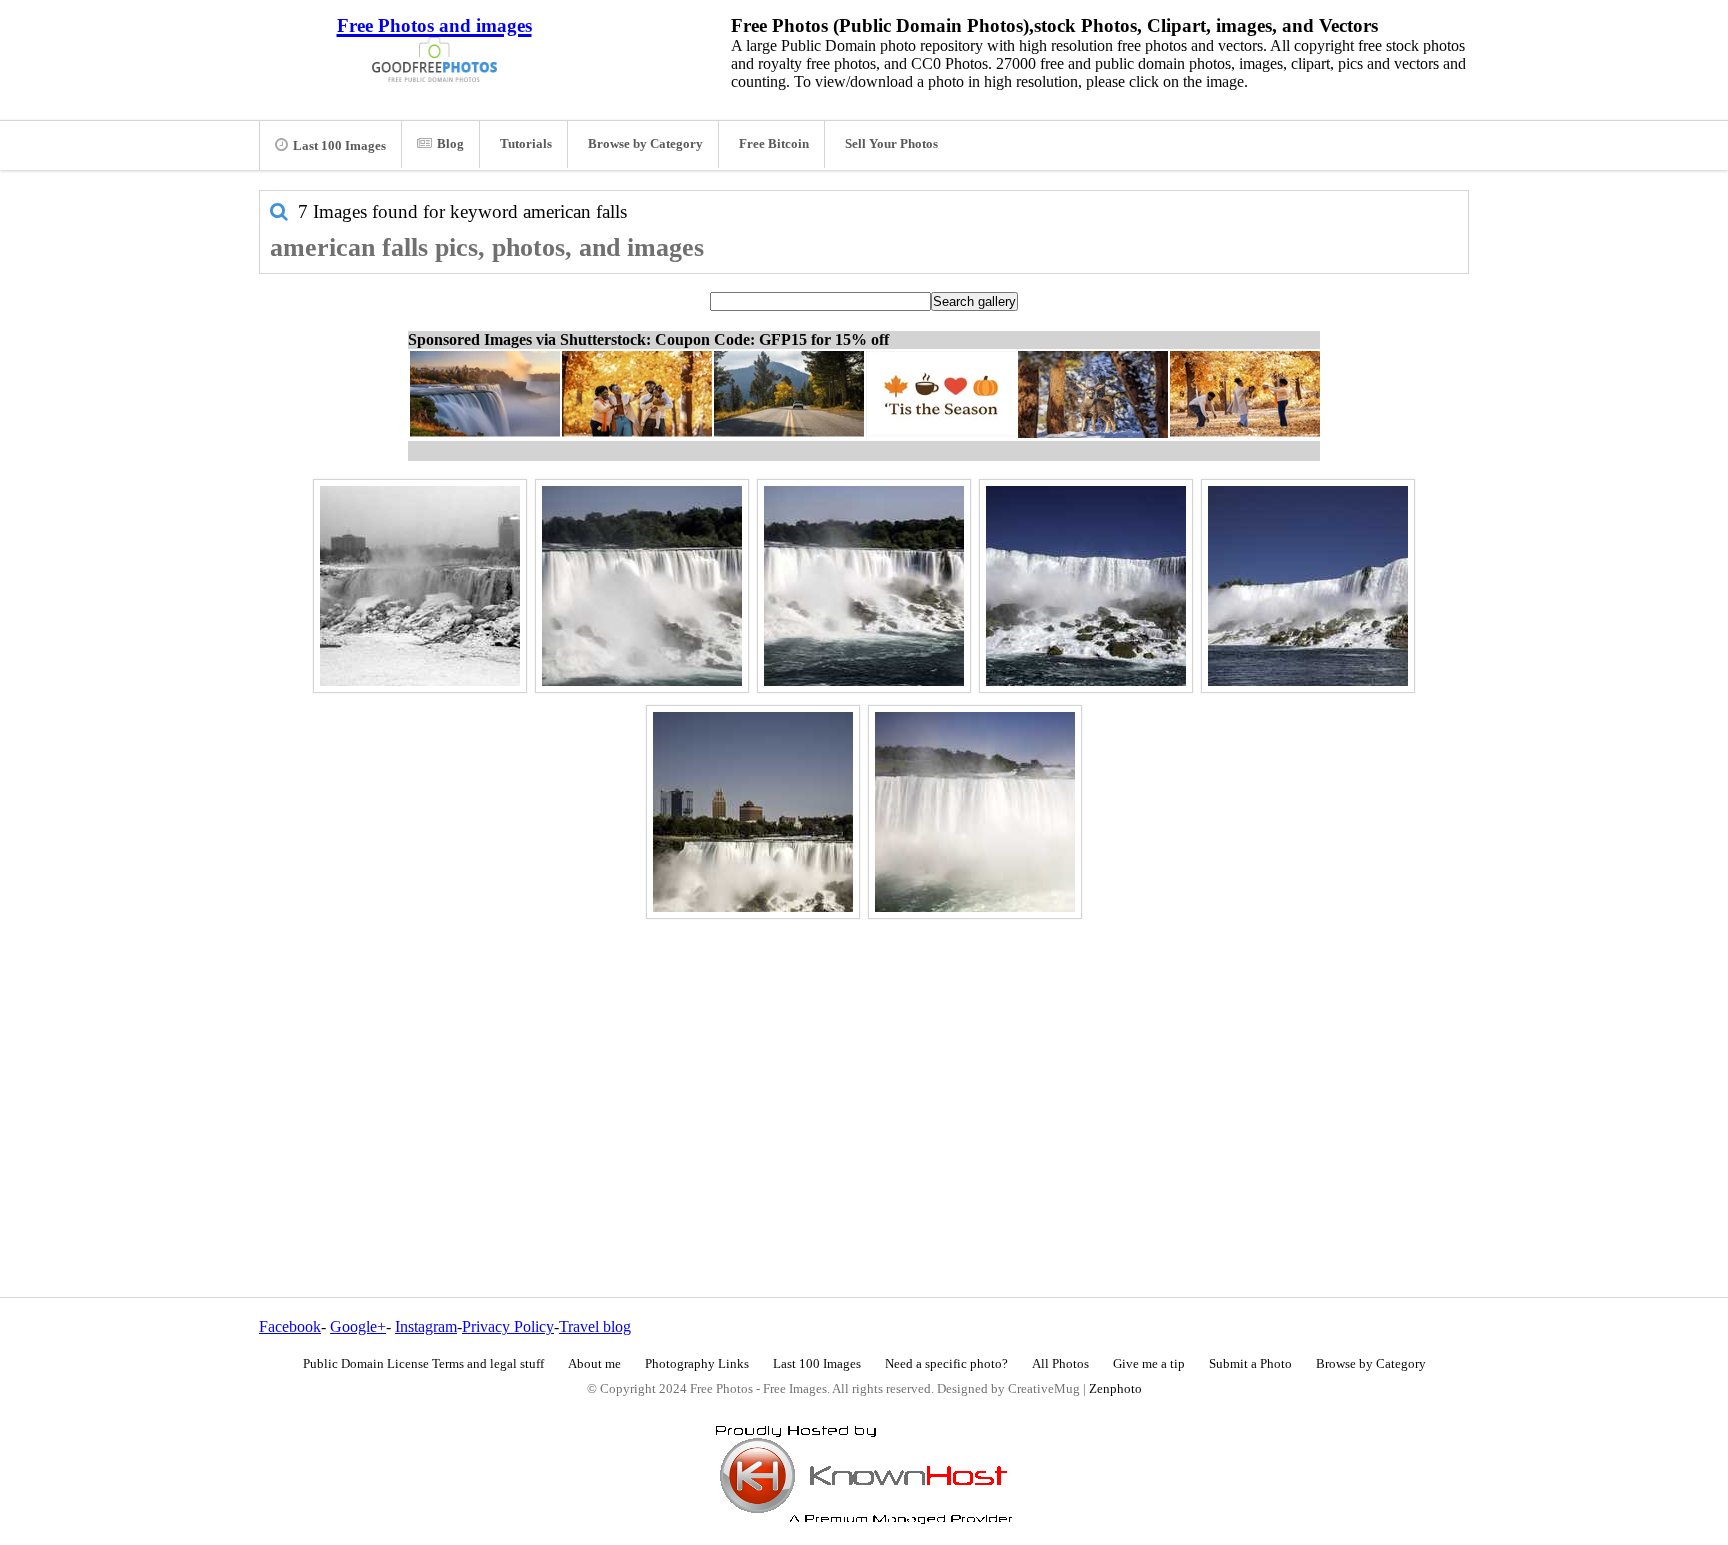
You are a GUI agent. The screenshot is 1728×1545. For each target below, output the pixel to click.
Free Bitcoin (774, 144)
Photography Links (697, 1364)
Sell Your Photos (891, 144)
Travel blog (595, 1326)
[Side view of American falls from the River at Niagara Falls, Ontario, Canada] (1308, 586)
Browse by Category (645, 144)
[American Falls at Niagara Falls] (420, 586)
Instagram (426, 1326)
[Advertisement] (864, 1065)
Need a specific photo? (946, 1364)
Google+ (358, 1326)
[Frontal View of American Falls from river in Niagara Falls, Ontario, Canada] (1086, 586)
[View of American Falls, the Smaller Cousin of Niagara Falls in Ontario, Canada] (975, 812)
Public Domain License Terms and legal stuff (423, 1364)
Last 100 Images (339, 146)
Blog (450, 144)
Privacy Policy (508, 1326)
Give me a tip (1149, 1364)
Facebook (290, 1326)
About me (594, 1364)
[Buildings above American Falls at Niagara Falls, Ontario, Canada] (753, 812)
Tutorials (526, 144)
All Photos (1060, 1364)
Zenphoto (1115, 1389)
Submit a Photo (1250, 1364)
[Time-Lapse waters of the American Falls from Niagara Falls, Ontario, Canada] (642, 586)
